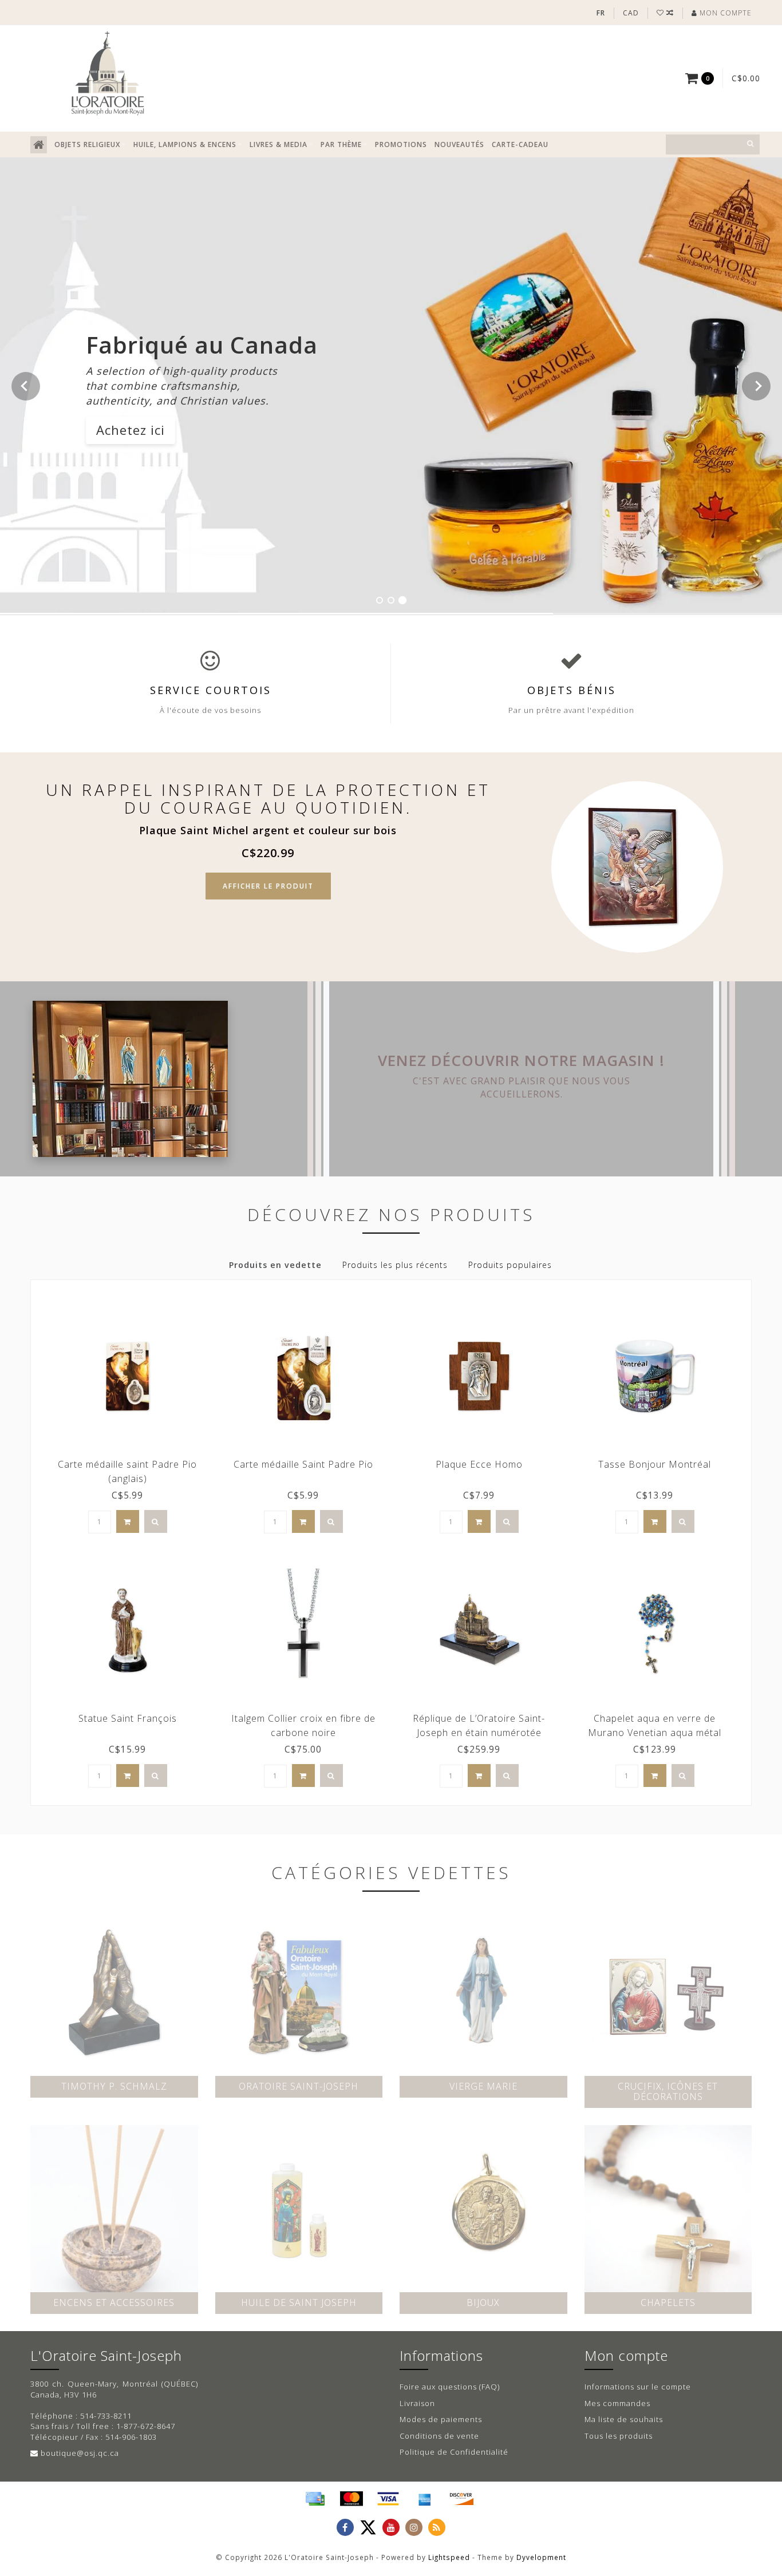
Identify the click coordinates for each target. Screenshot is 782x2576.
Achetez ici (131, 430)
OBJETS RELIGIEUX (87, 144)
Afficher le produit (268, 886)
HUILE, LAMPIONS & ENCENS (185, 144)
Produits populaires (510, 1265)
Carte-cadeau (520, 144)
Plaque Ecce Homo (479, 1464)
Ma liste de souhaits (624, 2419)
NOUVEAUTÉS (459, 144)
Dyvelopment (541, 2557)
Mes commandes (617, 2403)
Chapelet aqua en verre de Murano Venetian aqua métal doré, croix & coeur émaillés (655, 1733)
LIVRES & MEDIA (279, 144)
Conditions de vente (439, 2436)
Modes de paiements (441, 2419)
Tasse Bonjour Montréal (655, 1464)
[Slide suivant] (756, 386)
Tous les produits (619, 2436)
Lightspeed (449, 2557)
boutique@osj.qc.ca (80, 2453)
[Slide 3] (402, 600)
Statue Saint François (128, 1718)
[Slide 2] (391, 600)
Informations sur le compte (638, 2387)
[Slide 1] (380, 600)
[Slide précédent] (26, 386)
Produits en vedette (275, 1265)
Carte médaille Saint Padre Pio (303, 1464)
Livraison (417, 2403)
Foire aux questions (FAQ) (450, 2387)
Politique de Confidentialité (454, 2452)
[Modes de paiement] (315, 2499)
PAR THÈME (341, 144)
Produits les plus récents (395, 1265)
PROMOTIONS (401, 144)
